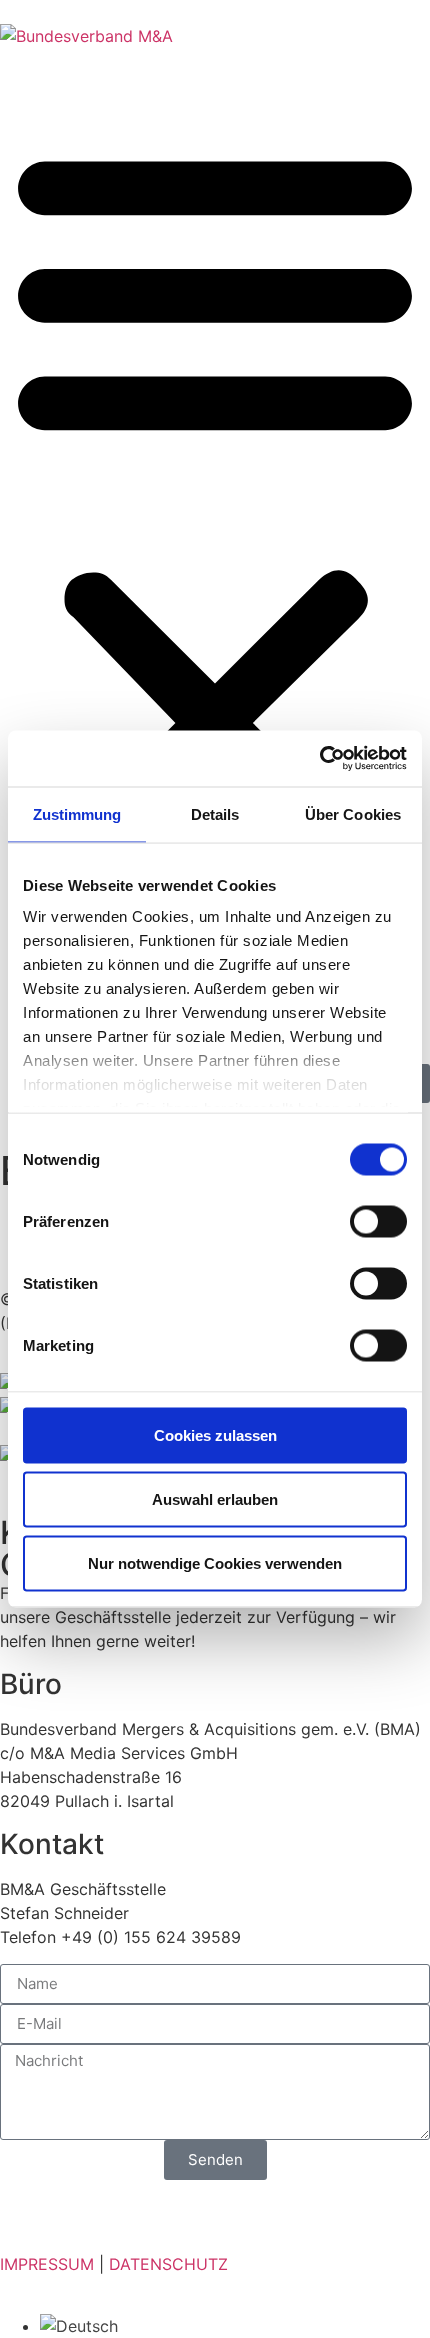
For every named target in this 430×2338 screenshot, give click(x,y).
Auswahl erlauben (215, 1498)
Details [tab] (215, 813)
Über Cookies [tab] (353, 813)
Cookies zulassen (215, 1434)
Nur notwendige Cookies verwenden (215, 1562)
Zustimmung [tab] (77, 813)
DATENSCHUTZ (168, 2264)
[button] (215, 508)
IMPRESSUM (47, 2264)
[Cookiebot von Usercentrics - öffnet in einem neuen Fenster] (319, 759)
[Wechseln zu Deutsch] (79, 2326)
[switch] (378, 1221)
